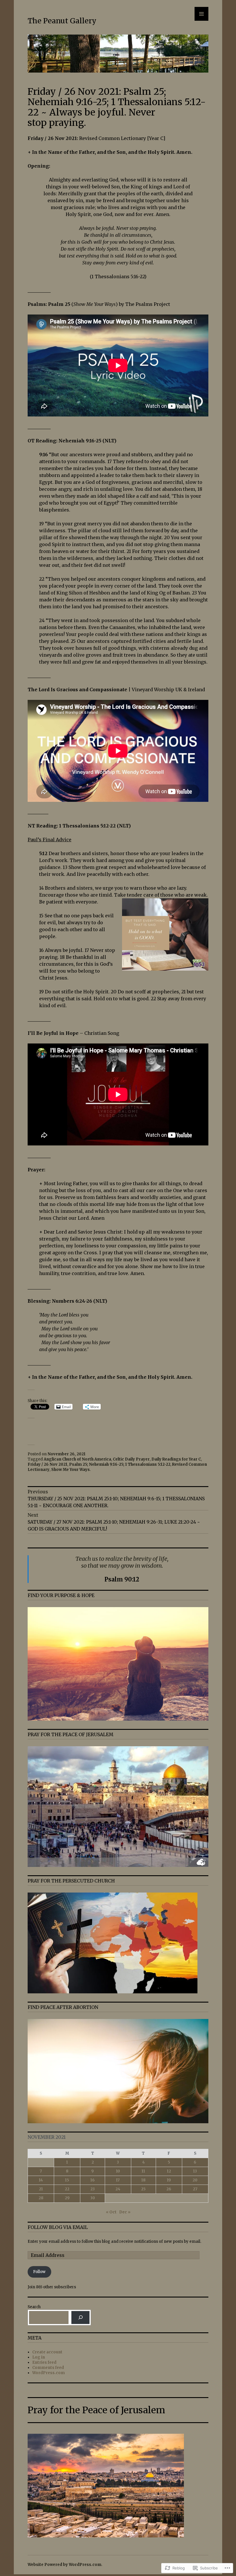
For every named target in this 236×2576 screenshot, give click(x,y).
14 (41, 2180)
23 (93, 2189)
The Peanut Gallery (62, 21)
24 (118, 2189)
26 (169, 2189)
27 (195, 2189)
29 (67, 2198)
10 (118, 2171)
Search (34, 2307)
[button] (118, 1332)
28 (41, 2198)
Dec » (125, 2212)
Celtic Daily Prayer (131, 1459)
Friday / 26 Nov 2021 (47, 1464)
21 (41, 2189)
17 (118, 2180)
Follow (39, 2272)
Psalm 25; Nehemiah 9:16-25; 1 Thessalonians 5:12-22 (120, 1464)
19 (169, 2180)
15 (67, 2180)
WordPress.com (48, 2373)
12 (169, 2171)
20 (195, 2180)
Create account (47, 2352)
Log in (39, 2357)
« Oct (111, 2212)
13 (195, 2171)
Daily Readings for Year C (176, 1459)
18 (143, 2180)
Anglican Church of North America (77, 1459)
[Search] (80, 2318)
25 (143, 2189)
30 (93, 2198)
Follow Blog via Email (58, 2227)
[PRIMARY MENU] (201, 14)
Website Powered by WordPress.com (64, 2565)
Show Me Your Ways (71, 1470)
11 (143, 2171)
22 (67, 2189)
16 (93, 2180)
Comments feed (48, 2368)
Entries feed (44, 2362)
